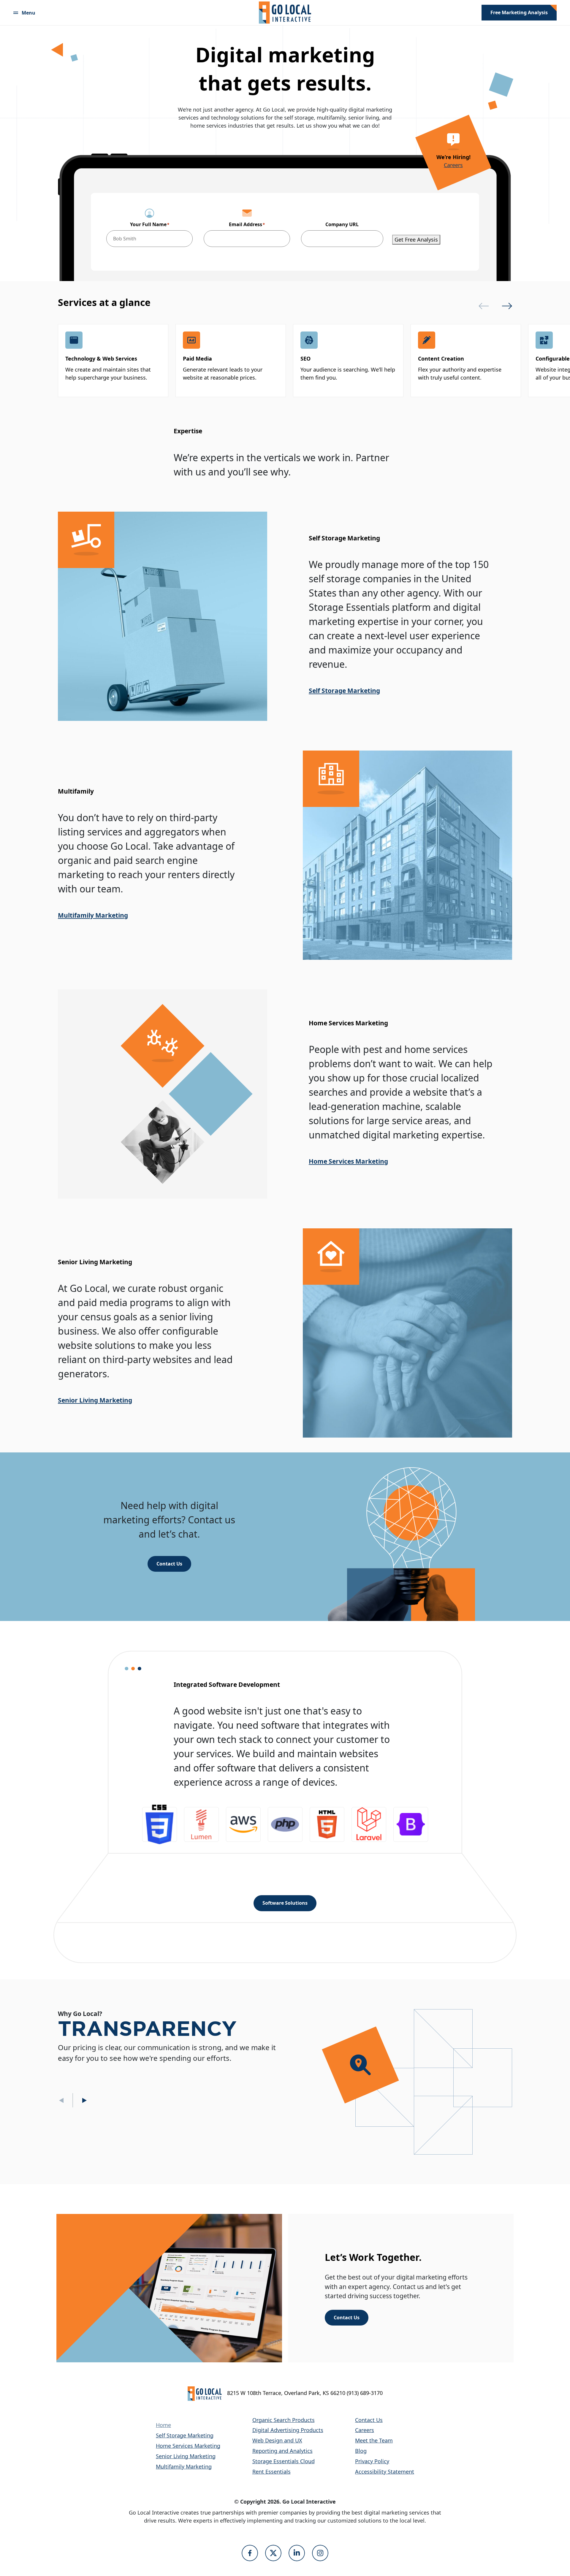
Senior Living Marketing (95, 1400)
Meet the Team (374, 2440)
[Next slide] (507, 306)
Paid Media (197, 359)
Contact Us (347, 2318)
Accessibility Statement (385, 2472)
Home (163, 2425)
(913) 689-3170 (365, 2393)
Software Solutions (285, 1903)
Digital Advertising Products (288, 2430)
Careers (453, 165)
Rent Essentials (271, 2472)
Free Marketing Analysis (519, 12)
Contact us (169, 1564)
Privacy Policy (372, 2461)
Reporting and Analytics (282, 2451)
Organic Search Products (284, 2420)
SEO (305, 359)
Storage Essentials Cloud (284, 2461)
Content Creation (441, 359)
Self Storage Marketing (344, 691)
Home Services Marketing (348, 1161)
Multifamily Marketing (93, 915)
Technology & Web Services (101, 359)
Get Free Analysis (416, 239)
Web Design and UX (277, 2440)
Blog (361, 2451)
